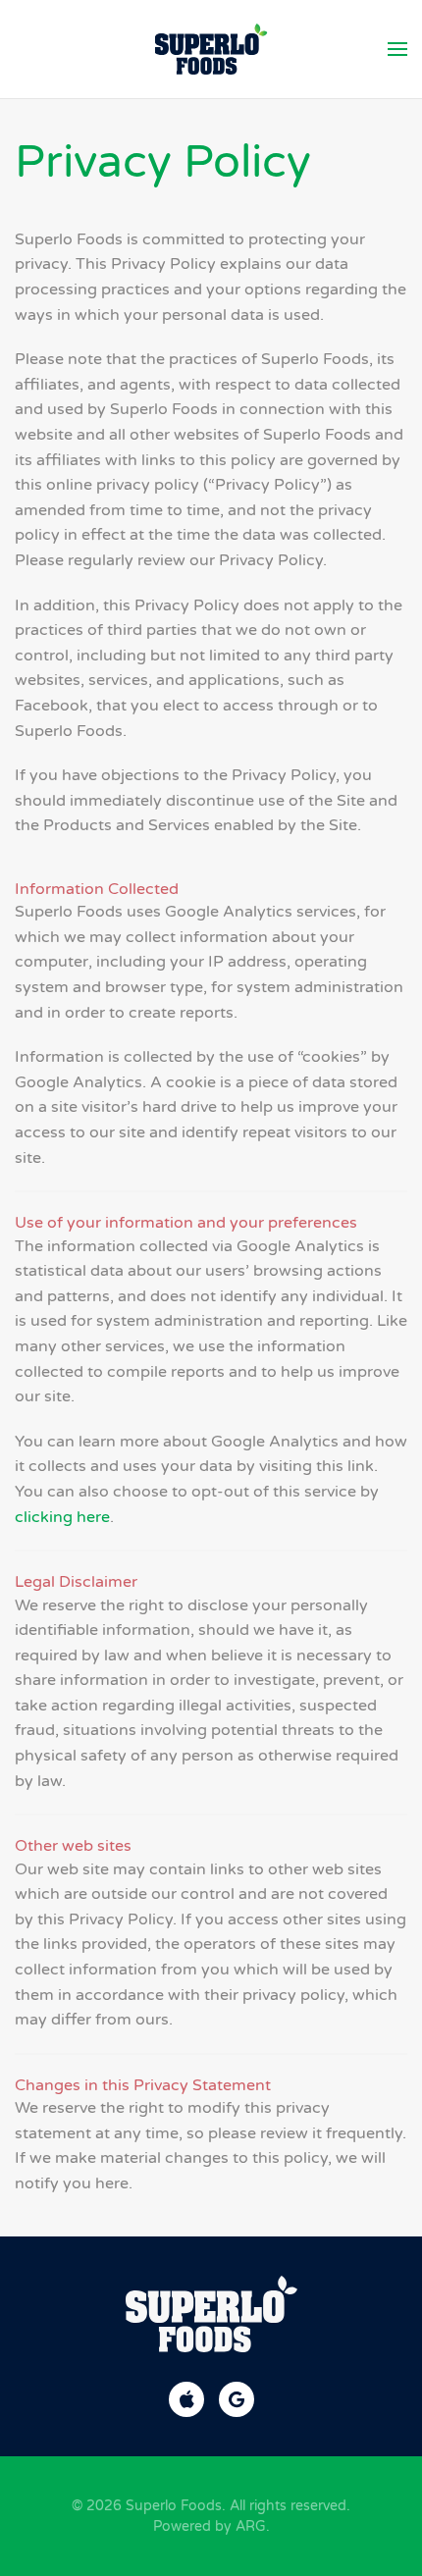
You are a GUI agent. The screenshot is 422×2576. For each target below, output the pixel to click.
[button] (397, 49)
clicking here (62, 1517)
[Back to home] (211, 49)
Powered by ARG (210, 2526)
